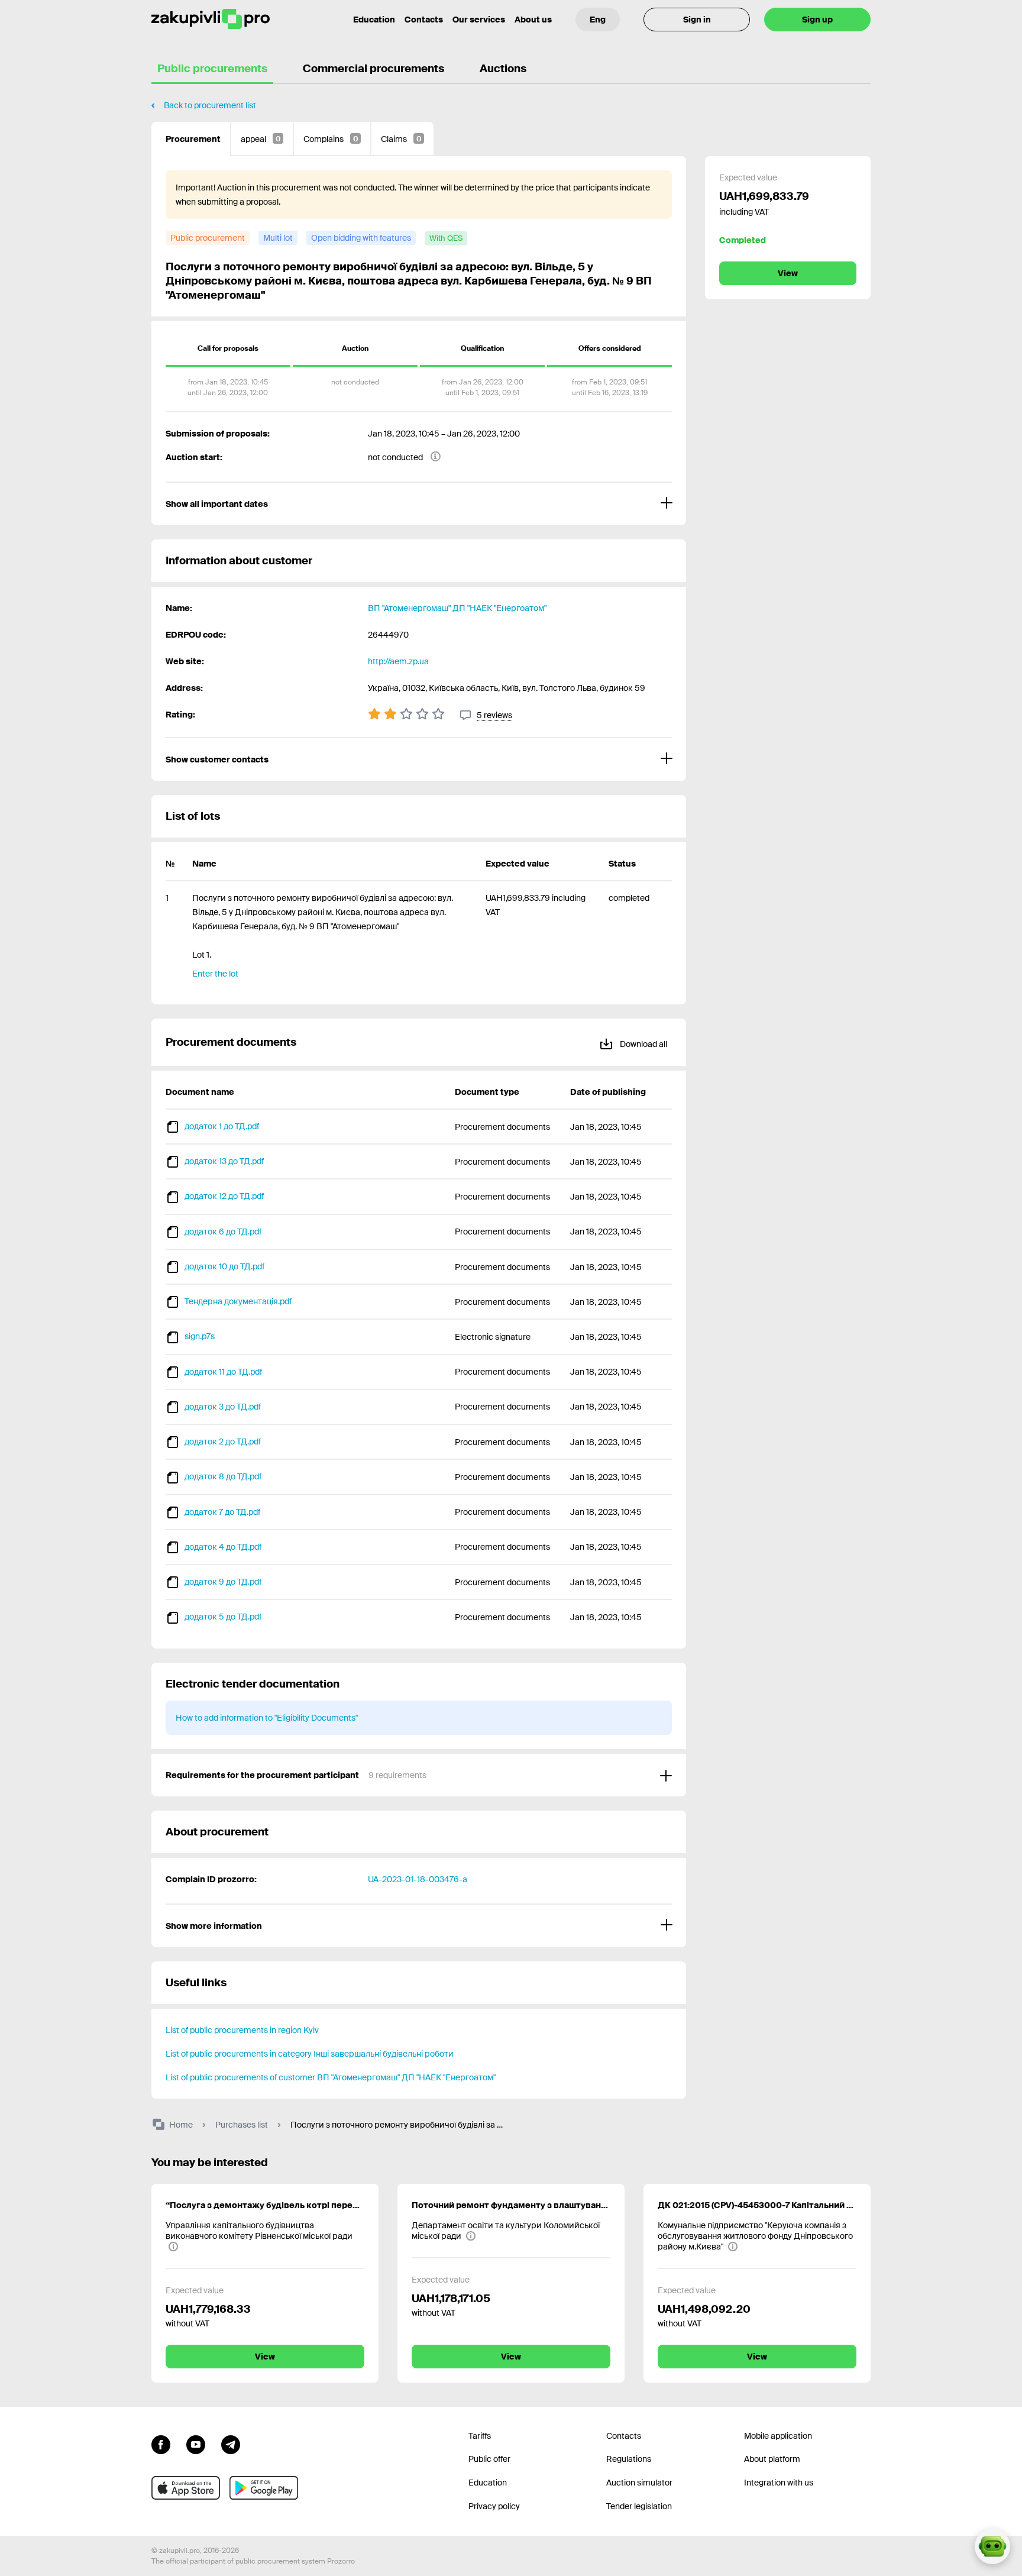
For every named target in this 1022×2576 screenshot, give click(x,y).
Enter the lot (215, 974)
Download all (643, 1044)
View (788, 273)
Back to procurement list (210, 105)
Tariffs (480, 2436)
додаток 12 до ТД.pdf (224, 1196)
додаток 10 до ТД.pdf (224, 1266)
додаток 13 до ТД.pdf (224, 1161)
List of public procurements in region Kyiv (242, 2030)
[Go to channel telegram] (231, 2444)
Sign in (697, 20)
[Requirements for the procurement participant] (419, 1775)
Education (374, 20)
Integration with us (779, 2483)
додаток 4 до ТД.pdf (223, 1547)
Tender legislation (639, 2506)
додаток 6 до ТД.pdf (223, 1232)
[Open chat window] (992, 2546)
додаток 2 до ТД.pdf (223, 1441)
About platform (772, 2459)
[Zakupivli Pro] (211, 19)
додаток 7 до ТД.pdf (222, 1512)
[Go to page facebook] (161, 2444)
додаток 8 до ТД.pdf (223, 1476)
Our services (479, 20)
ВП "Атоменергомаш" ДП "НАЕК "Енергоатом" (457, 608)
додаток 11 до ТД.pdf (223, 1372)
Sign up (817, 20)
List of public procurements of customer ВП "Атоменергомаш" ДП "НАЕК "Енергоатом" (331, 2077)
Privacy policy (494, 2506)
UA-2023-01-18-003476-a (418, 1879)
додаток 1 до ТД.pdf (222, 1126)
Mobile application (778, 2436)
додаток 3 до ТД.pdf (223, 1407)
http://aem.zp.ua (398, 661)
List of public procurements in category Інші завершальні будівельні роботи (310, 2054)
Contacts (424, 20)
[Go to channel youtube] (196, 2444)
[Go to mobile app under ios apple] (186, 2488)
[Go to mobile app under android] (264, 2488)
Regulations (629, 2459)
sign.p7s (200, 1336)
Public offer (489, 2459)
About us (533, 20)
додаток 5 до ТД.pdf (223, 1617)
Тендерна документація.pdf (238, 1301)
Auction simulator (639, 2483)
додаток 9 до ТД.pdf (223, 1582)
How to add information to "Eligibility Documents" (267, 1718)
